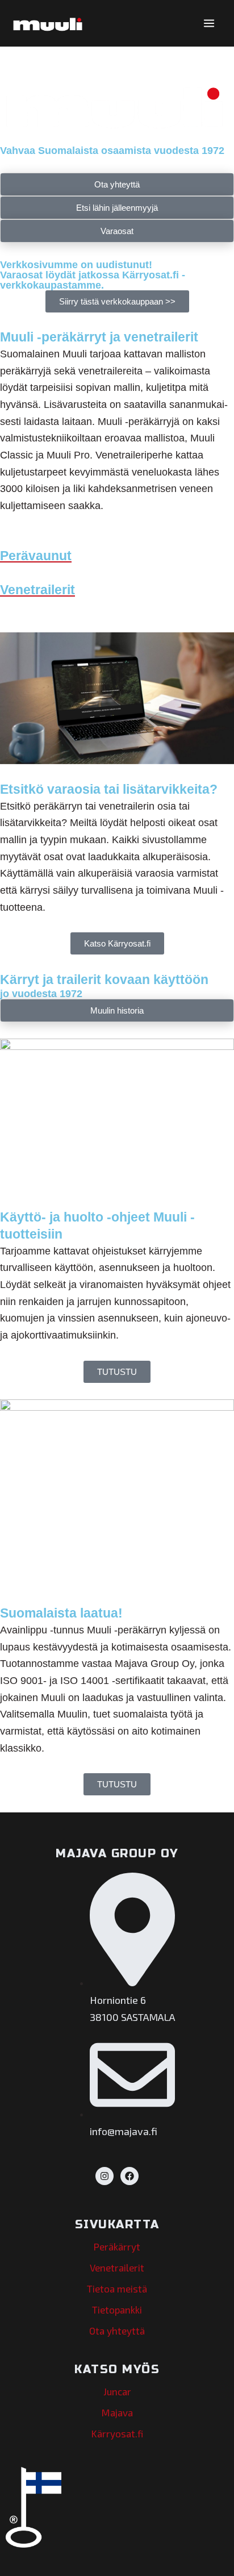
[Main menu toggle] (209, 23)
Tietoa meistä (117, 2289)
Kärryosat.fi (117, 2433)
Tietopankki (117, 2310)
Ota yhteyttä (117, 2331)
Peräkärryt (117, 2246)
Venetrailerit (117, 2267)
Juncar (117, 2391)
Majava (117, 2412)
